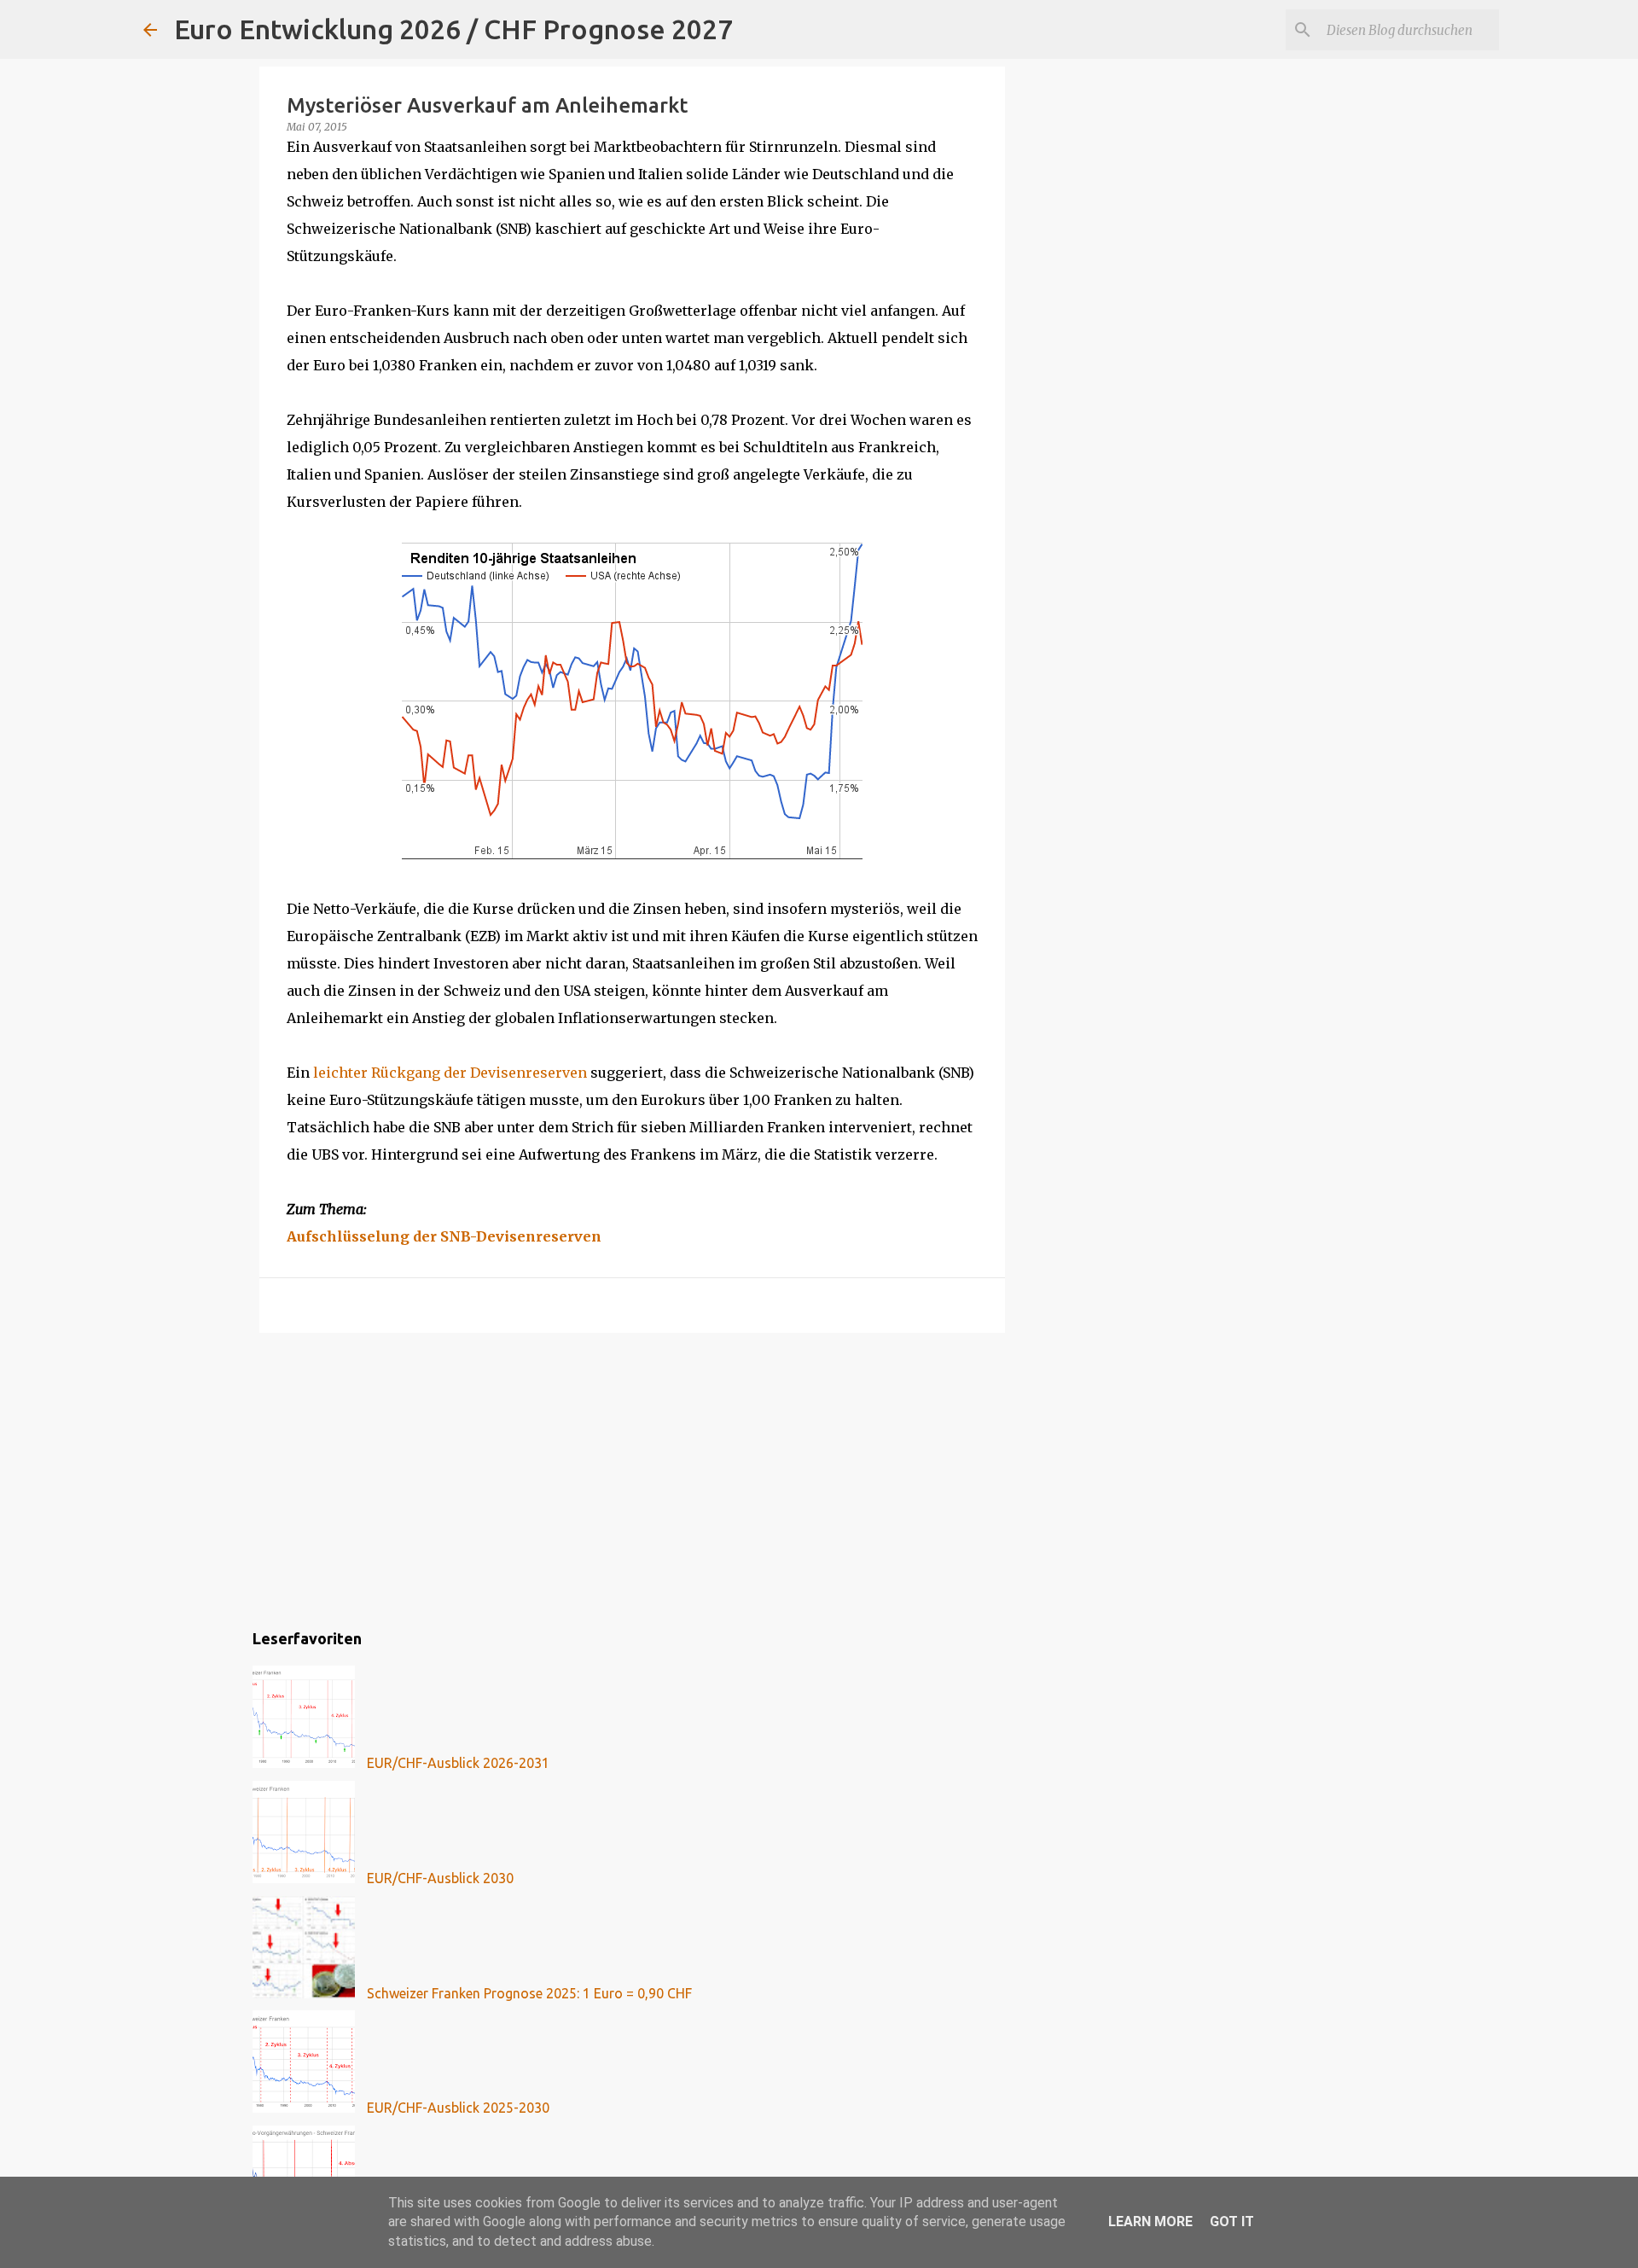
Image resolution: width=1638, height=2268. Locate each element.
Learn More (1150, 2221)
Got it (1232, 2221)
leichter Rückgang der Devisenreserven (450, 1073)
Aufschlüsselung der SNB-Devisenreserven (444, 1236)
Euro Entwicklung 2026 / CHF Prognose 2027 (453, 29)
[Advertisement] (632, 1478)
